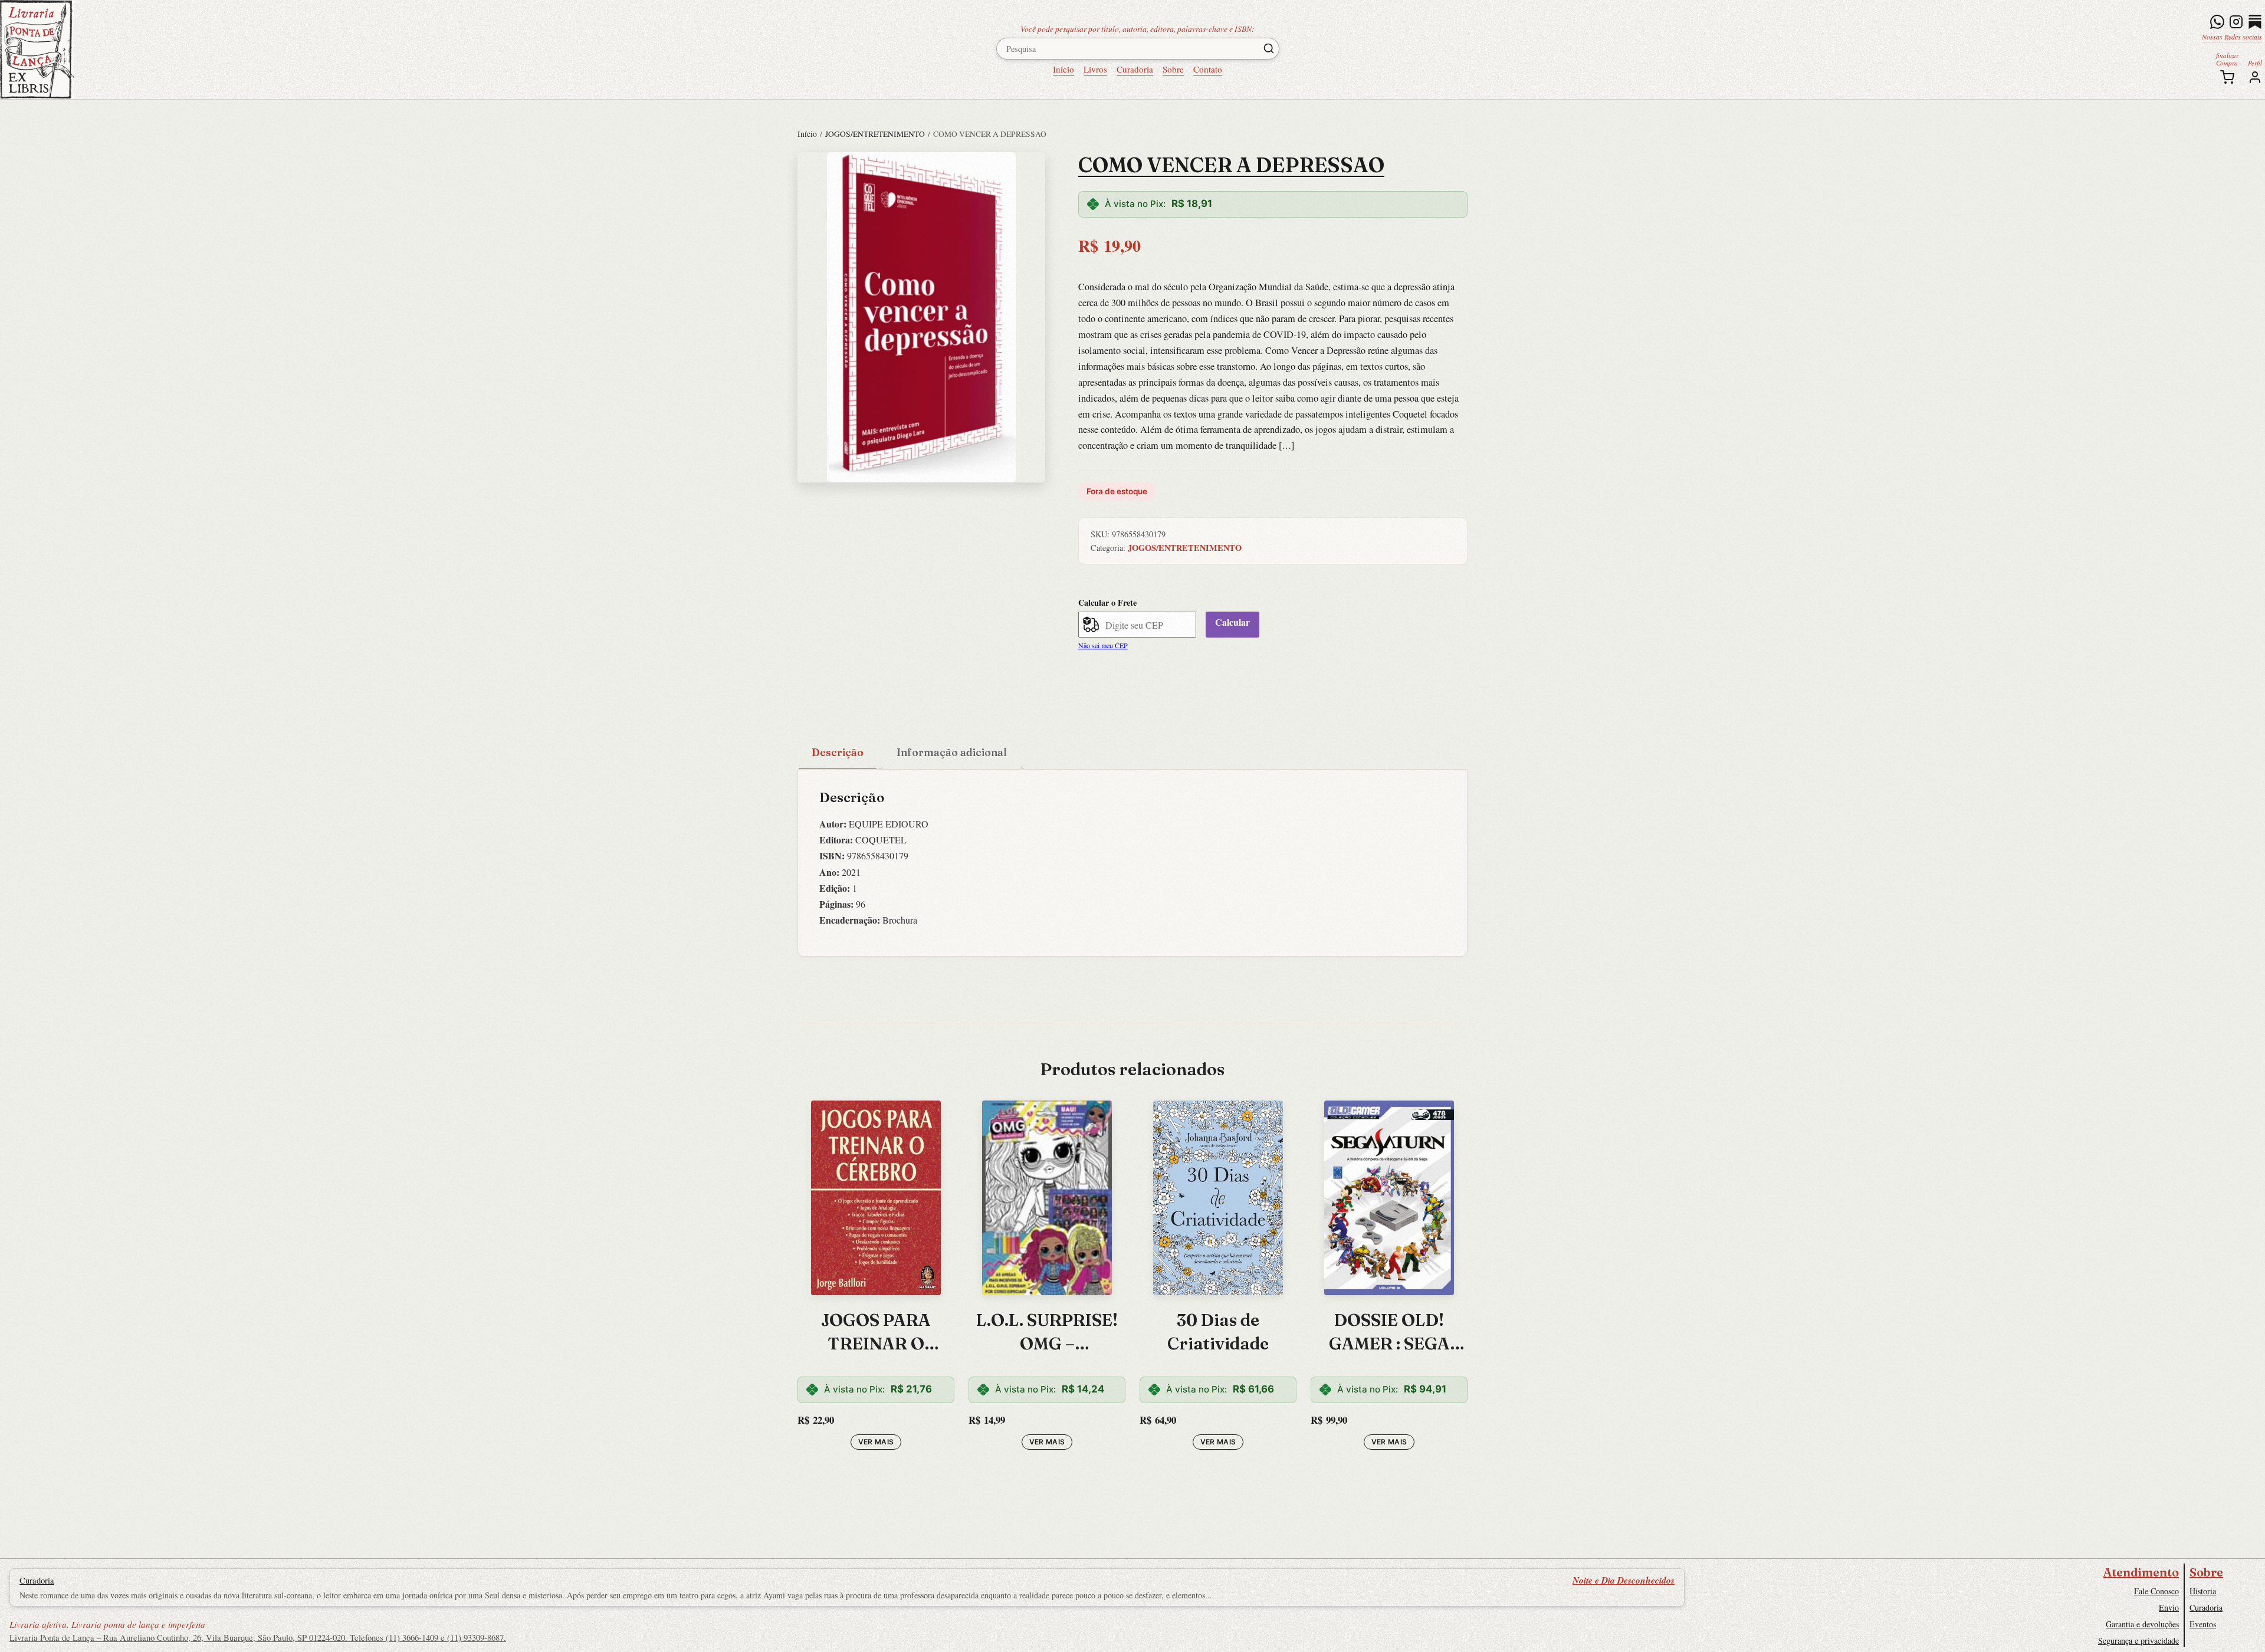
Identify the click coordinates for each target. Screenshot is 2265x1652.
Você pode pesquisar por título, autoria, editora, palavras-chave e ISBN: (1138, 29)
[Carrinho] (2227, 77)
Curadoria (1135, 69)
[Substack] (2255, 22)
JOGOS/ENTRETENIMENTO (875, 134)
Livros (1095, 69)
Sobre (1173, 69)
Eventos (2203, 1624)
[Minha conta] (2255, 77)
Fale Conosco (2156, 1591)
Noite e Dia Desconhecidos (1624, 1580)
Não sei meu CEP (1103, 645)
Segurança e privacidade (2138, 1640)
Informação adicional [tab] (952, 752)
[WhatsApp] (2217, 22)
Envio (2169, 1607)
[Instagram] (2236, 22)
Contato (1208, 69)
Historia (2203, 1591)
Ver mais (876, 1442)
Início (1063, 69)
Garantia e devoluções (2142, 1624)
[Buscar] (1269, 48)
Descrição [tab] (838, 752)
